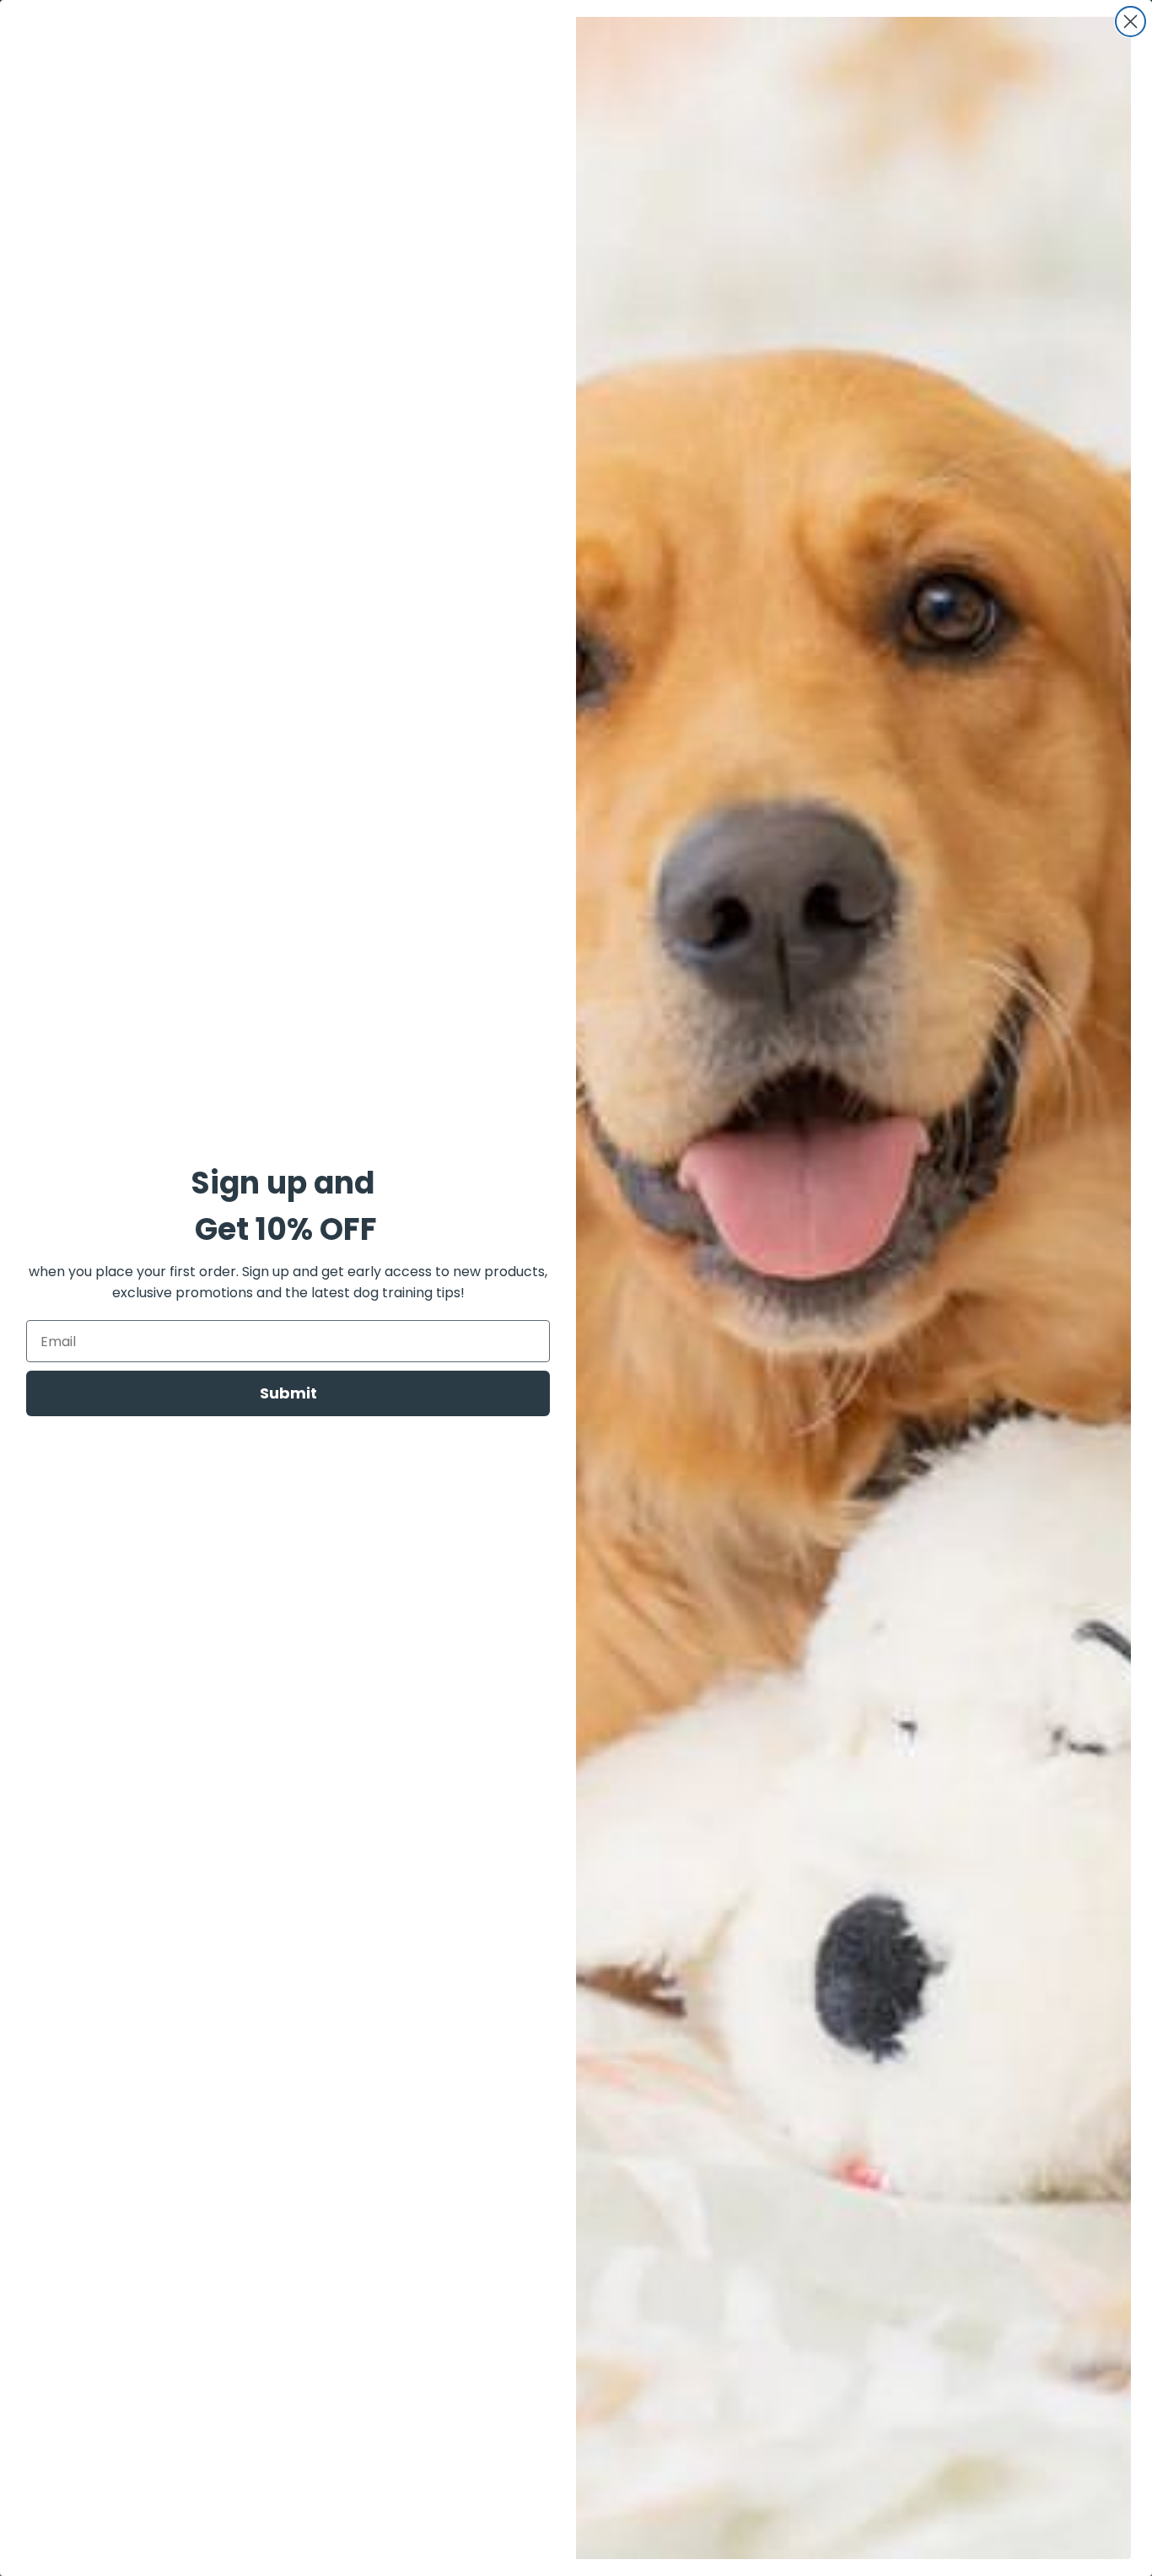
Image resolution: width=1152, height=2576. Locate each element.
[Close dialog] (1130, 22)
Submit (288, 1393)
